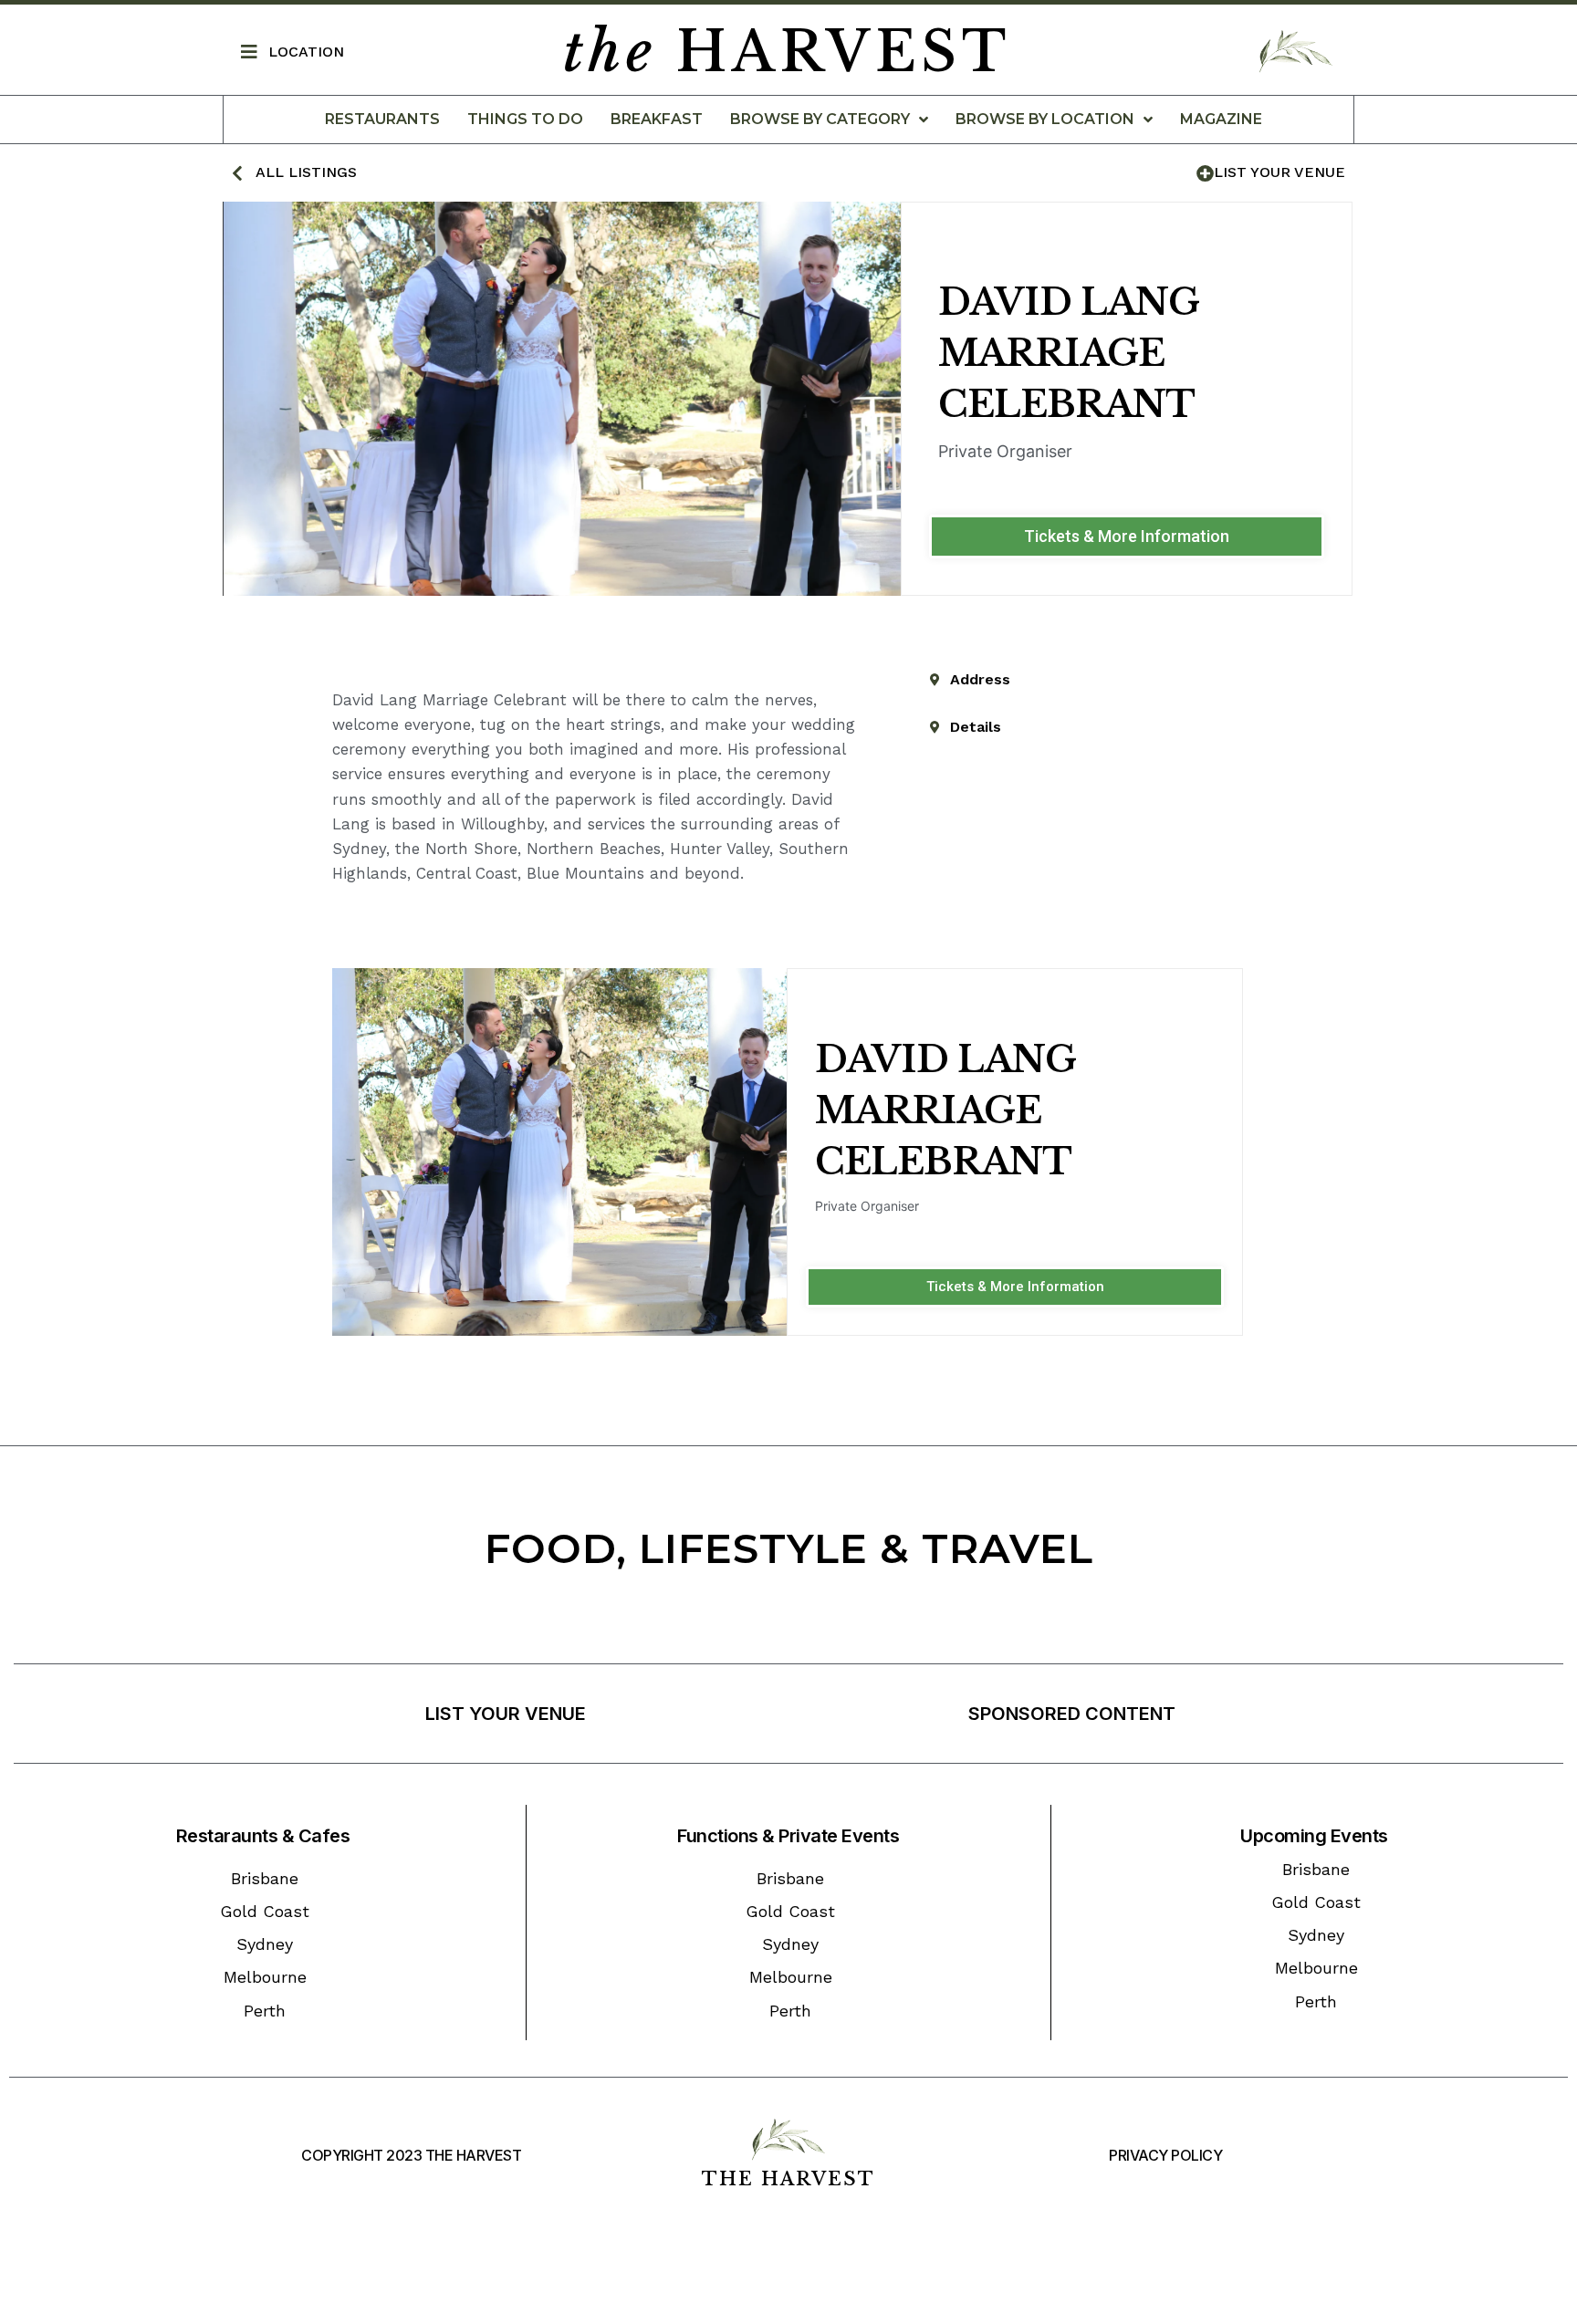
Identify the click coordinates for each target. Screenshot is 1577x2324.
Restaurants (382, 119)
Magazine (1221, 119)
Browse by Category (820, 119)
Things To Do (525, 119)
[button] (1127, 537)
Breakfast (657, 119)
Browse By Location (1045, 119)
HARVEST (787, 52)
